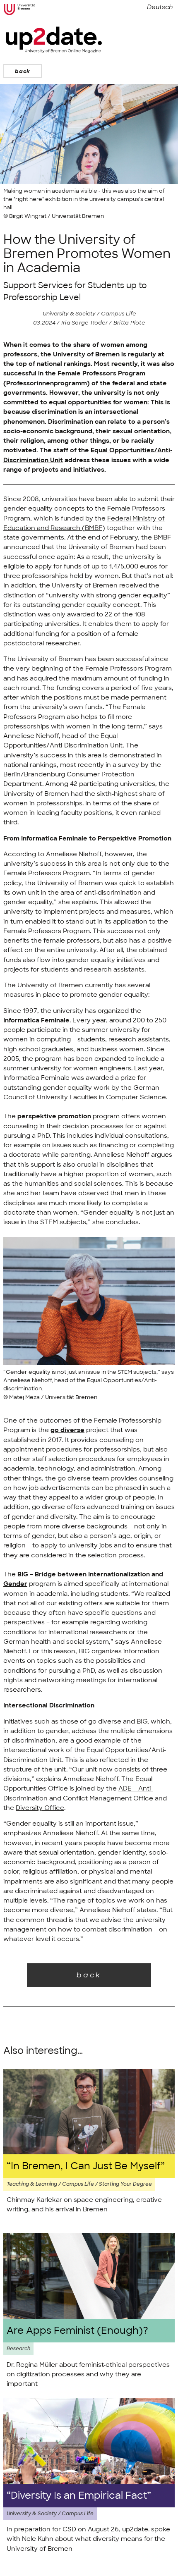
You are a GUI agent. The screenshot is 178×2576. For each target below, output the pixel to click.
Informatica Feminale (36, 1020)
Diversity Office (40, 1808)
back (23, 71)
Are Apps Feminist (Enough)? (77, 2331)
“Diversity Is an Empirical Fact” (79, 2496)
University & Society (69, 314)
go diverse (67, 1430)
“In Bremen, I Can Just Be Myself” (86, 2166)
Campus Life (118, 314)
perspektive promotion (54, 1116)
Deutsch (160, 7)
